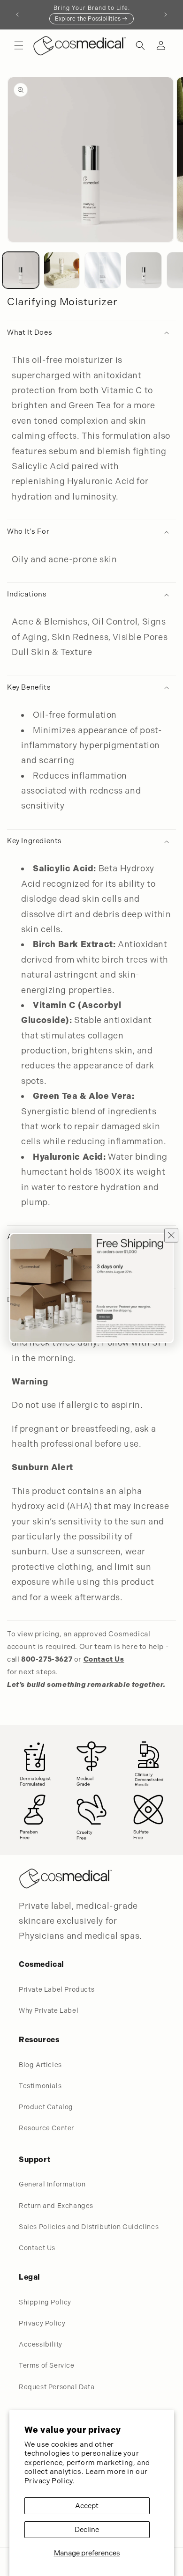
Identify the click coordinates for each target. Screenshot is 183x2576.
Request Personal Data (57, 2387)
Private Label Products (57, 1989)
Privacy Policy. (50, 2481)
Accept (87, 2506)
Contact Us (37, 2248)
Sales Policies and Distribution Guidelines (89, 2227)
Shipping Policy (45, 2302)
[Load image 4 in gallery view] (144, 270)
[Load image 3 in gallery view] (103, 270)
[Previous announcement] (17, 15)
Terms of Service (47, 2365)
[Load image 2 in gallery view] (62, 270)
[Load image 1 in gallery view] (21, 270)
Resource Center (46, 2128)
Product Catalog (46, 2107)
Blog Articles (40, 2065)
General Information (52, 2184)
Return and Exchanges (56, 2206)
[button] (19, 45)
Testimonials (40, 2086)
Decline (87, 2530)
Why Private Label (49, 2010)
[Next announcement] (166, 15)
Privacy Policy (42, 2323)
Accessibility (41, 2344)
